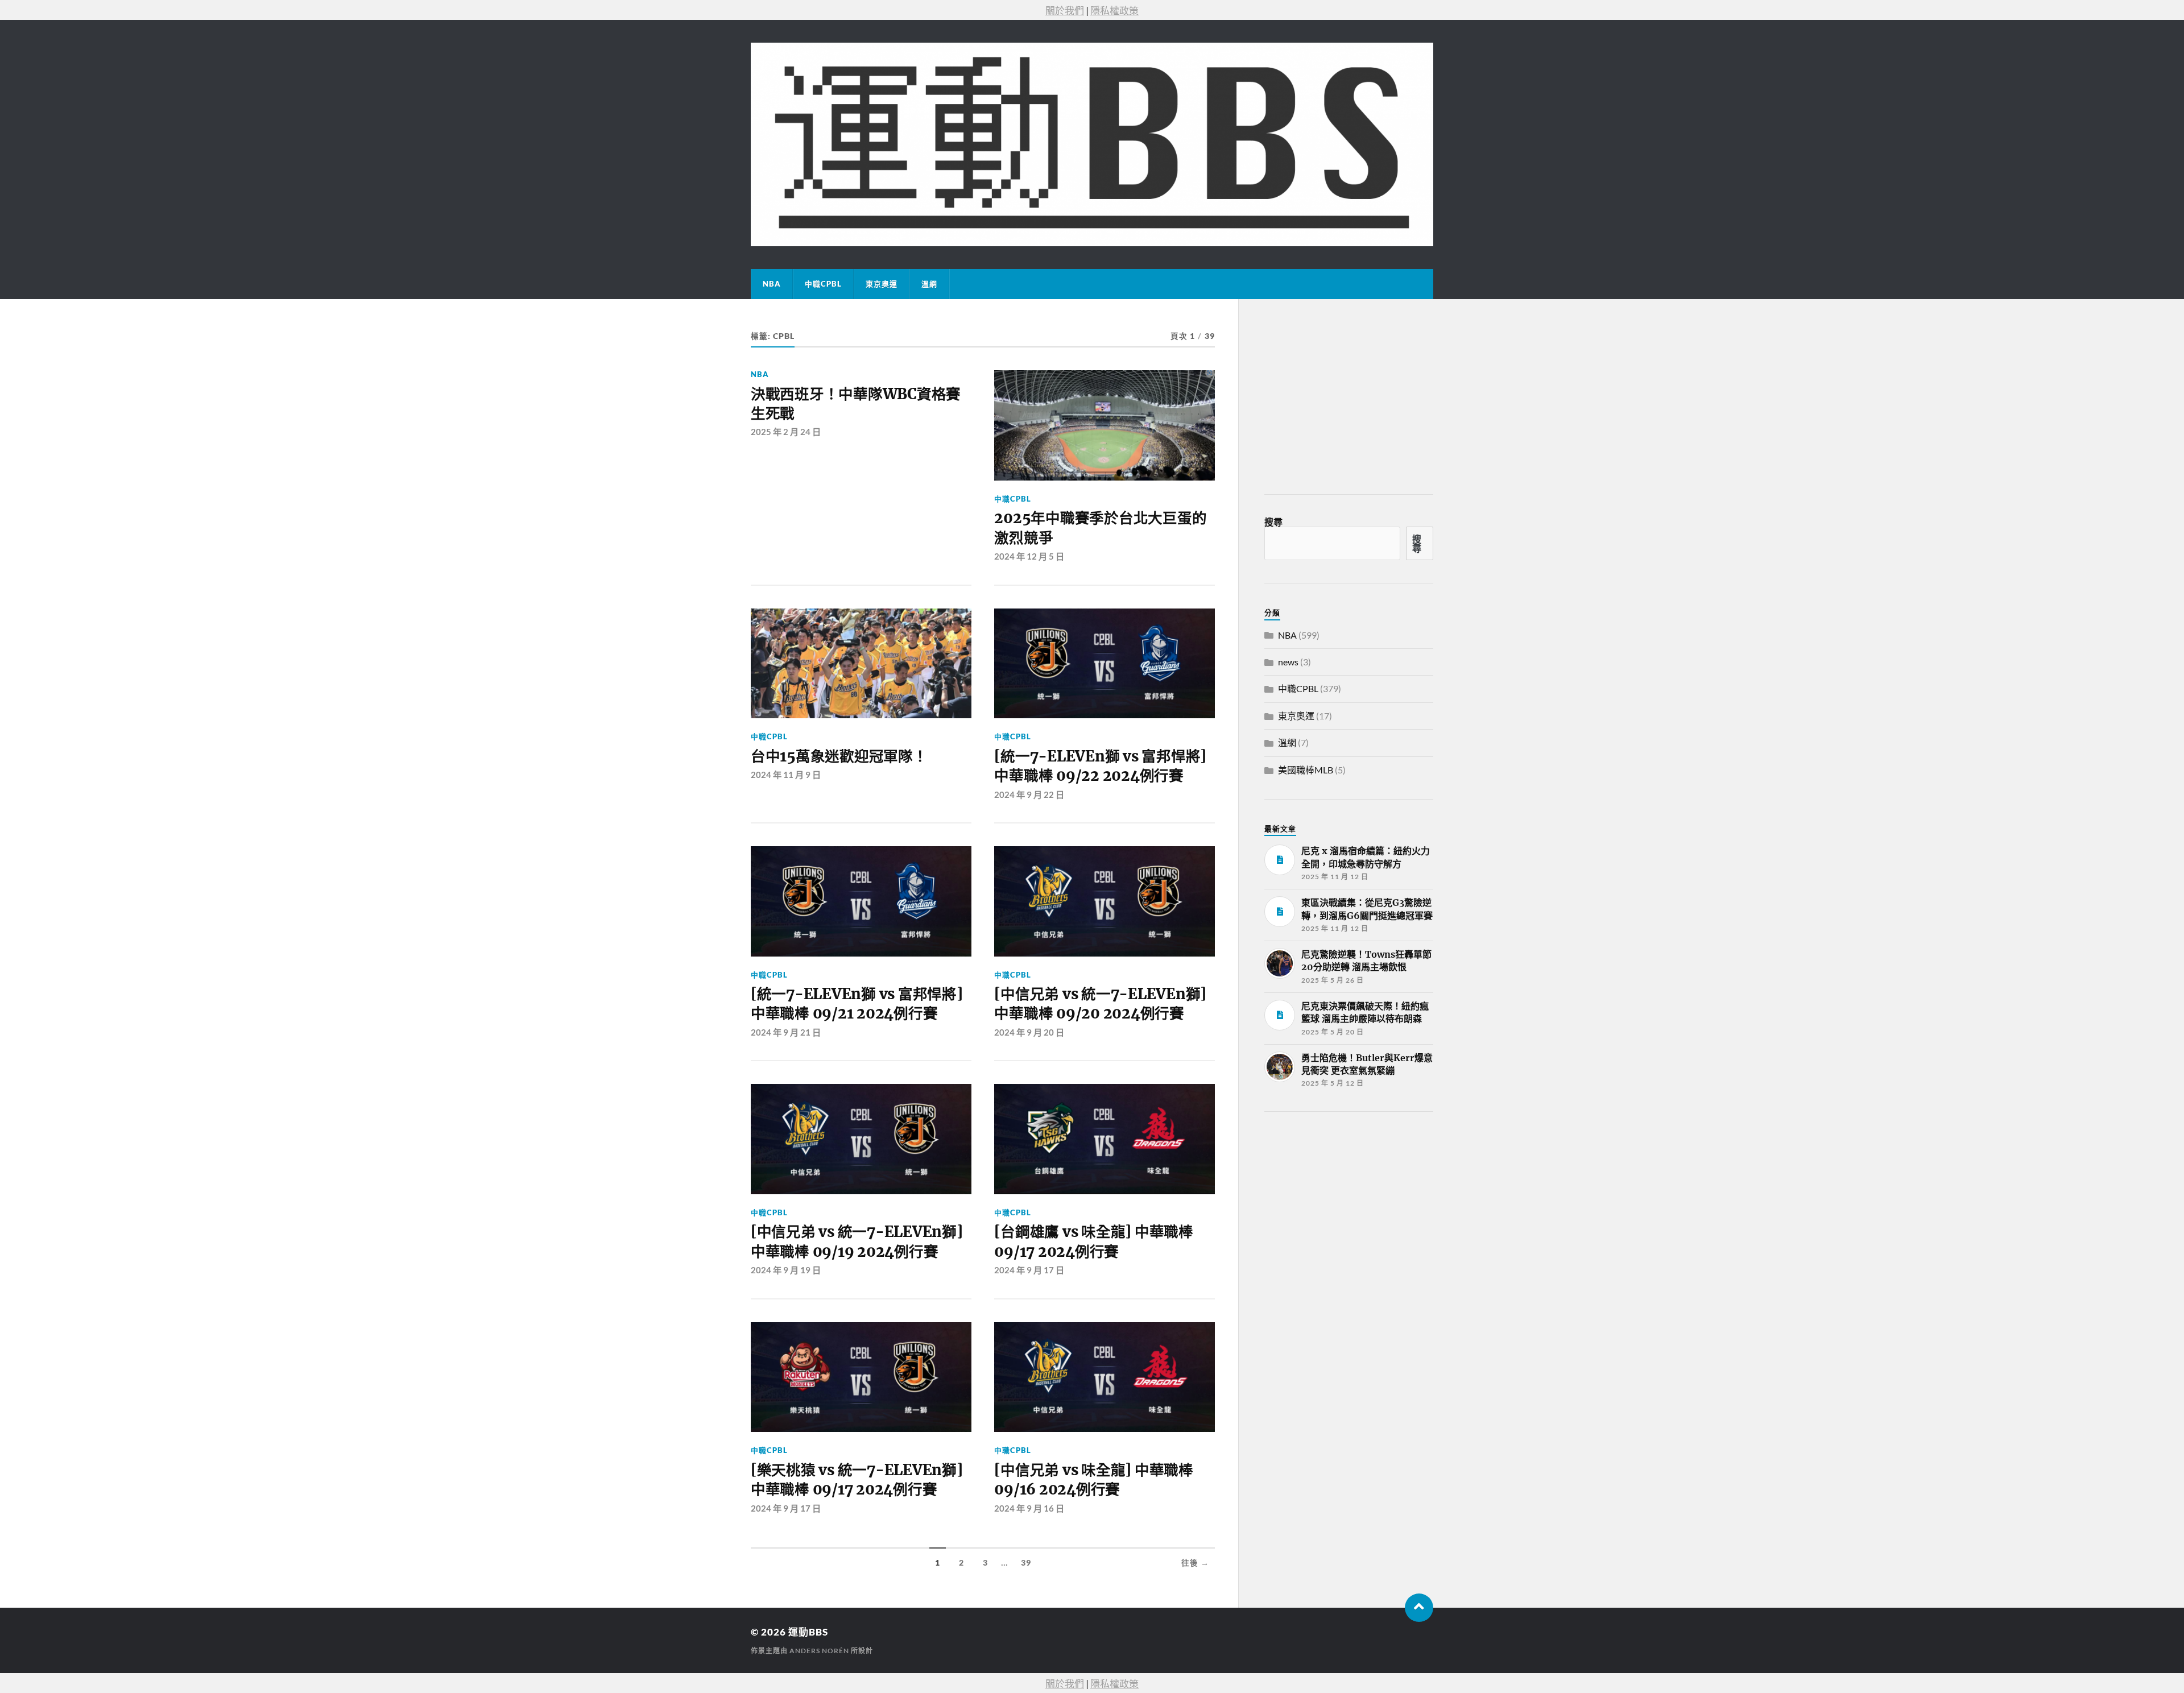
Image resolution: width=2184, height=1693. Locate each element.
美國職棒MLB (1306, 770)
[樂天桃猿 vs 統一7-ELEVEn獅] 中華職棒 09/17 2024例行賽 (857, 1480)
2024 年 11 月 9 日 (786, 775)
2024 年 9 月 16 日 (1029, 1508)
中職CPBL (823, 284)
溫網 (929, 284)
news (1288, 662)
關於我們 (1065, 11)
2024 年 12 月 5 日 (1029, 556)
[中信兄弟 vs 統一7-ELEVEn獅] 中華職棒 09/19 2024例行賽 (857, 1241)
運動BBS (808, 1632)
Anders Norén (819, 1651)
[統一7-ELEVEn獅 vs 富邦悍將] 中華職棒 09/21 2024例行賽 (857, 1004)
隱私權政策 (1114, 11)
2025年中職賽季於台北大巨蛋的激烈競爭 (1100, 528)
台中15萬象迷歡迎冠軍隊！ (839, 756)
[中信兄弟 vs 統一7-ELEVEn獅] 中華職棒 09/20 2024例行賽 (1100, 1004)
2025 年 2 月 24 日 (786, 432)
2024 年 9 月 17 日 (1029, 1270)
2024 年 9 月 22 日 (1029, 794)
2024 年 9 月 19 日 (786, 1270)
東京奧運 (882, 284)
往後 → (1195, 1563)
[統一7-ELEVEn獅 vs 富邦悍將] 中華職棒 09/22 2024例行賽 (1100, 766)
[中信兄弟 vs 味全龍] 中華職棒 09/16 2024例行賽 (1093, 1480)
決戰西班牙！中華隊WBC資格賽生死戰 (856, 404)
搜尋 (1273, 522)
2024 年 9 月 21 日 (786, 1032)
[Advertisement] (1350, 1206)
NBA (772, 284)
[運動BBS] (1092, 144)
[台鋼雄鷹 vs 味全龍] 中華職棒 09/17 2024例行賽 (1093, 1241)
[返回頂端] (1419, 1608)
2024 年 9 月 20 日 (1029, 1032)
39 (1026, 1563)
